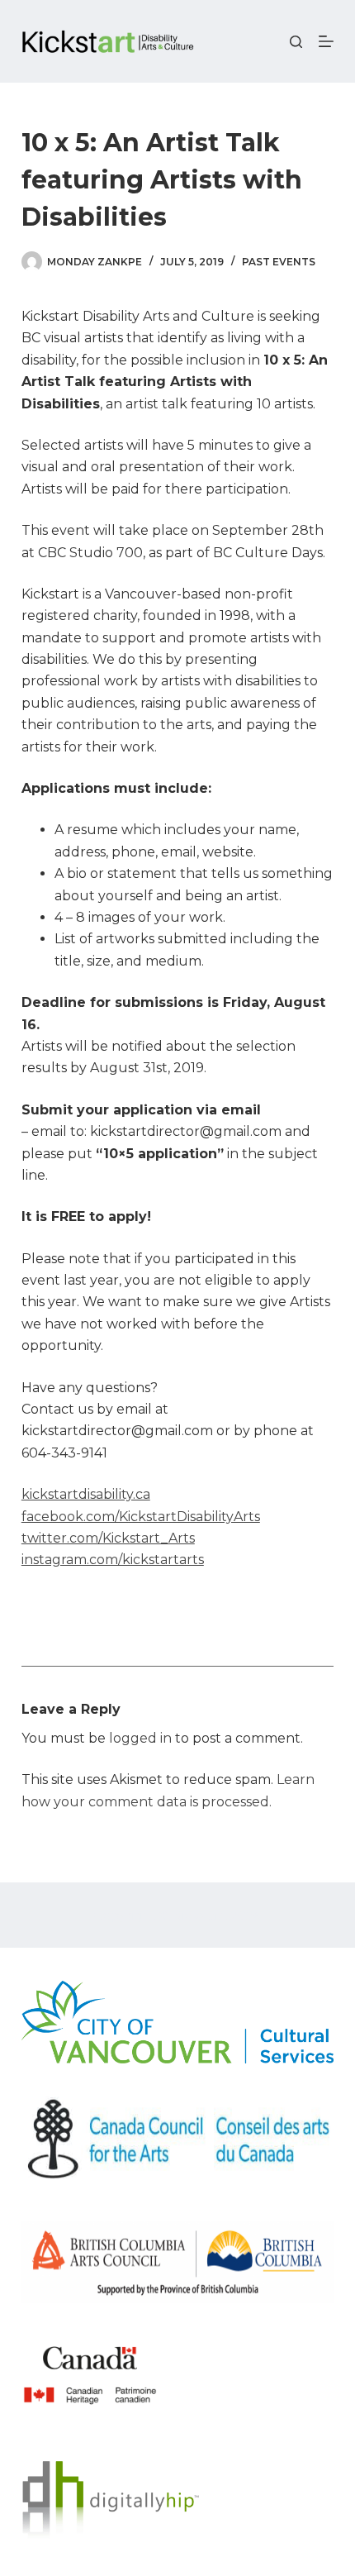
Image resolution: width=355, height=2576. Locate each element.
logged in (140, 1738)
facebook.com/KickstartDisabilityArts (141, 1517)
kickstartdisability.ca (86, 1494)
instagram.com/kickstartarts (113, 1560)
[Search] (296, 42)
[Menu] (326, 41)
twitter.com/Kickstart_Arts (108, 1538)
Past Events (279, 262)
